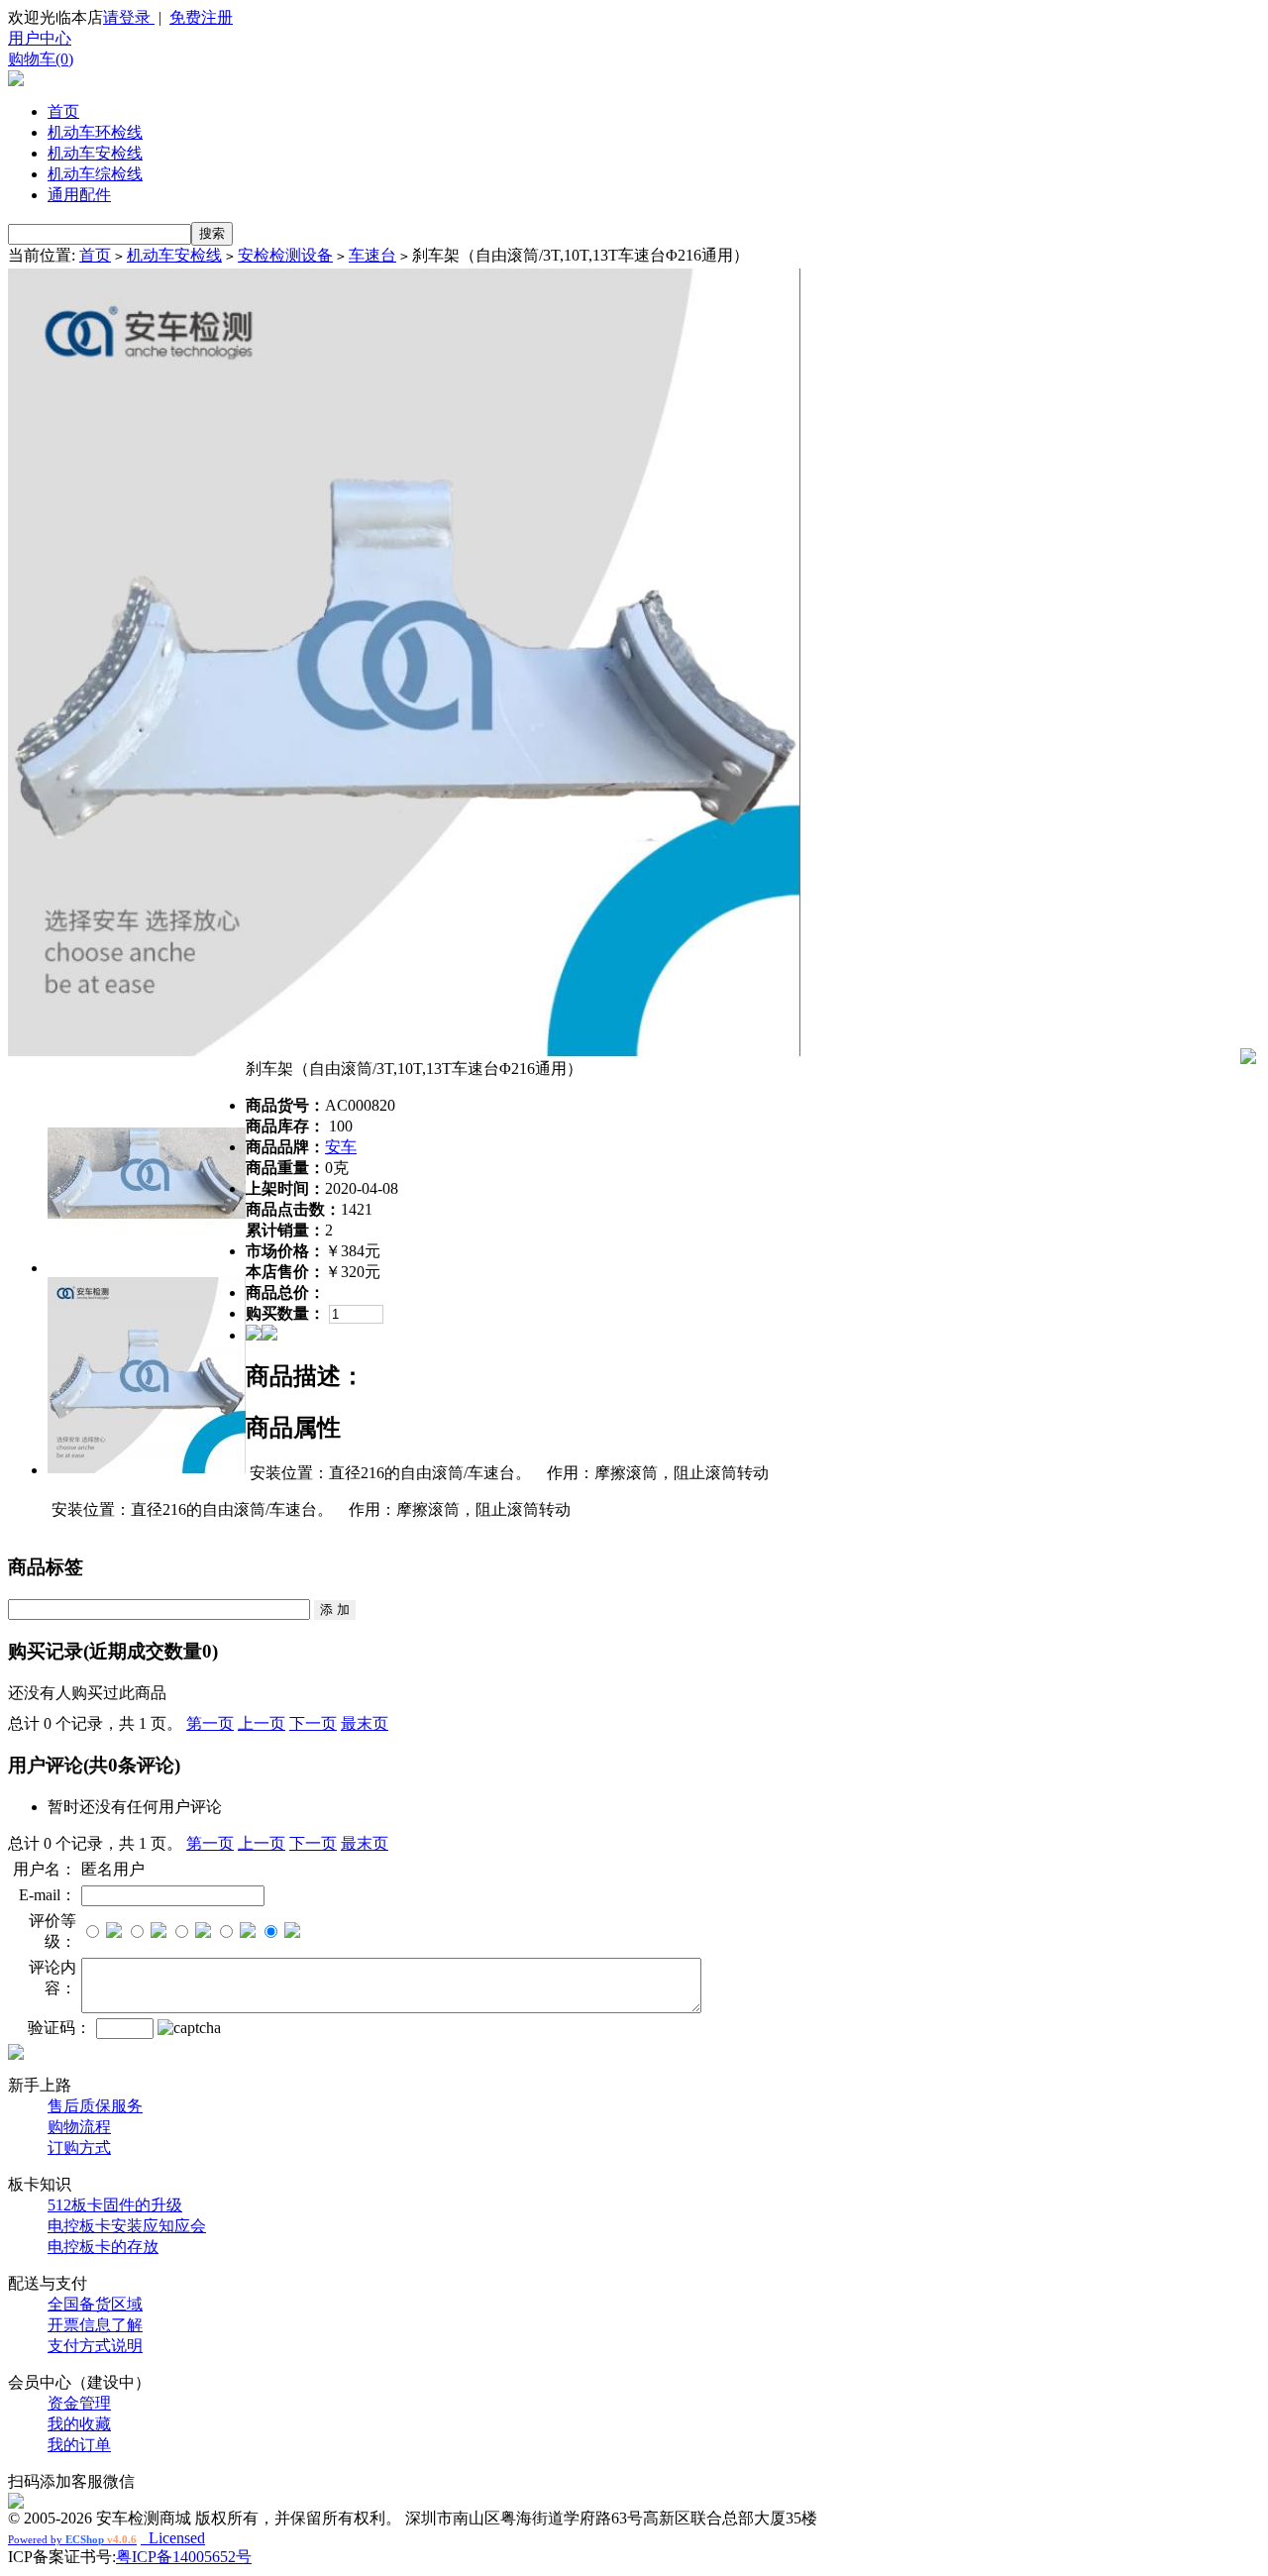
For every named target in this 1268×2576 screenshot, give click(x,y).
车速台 (372, 255)
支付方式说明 (95, 2346)
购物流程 (79, 2127)
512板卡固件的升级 (115, 2205)
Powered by (72, 2539)
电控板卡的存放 (103, 2247)
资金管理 (79, 2403)
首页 (63, 111)
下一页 (313, 1723)
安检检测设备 (285, 255)
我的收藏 (79, 2424)
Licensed (173, 2538)
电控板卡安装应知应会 (127, 2226)
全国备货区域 (95, 2304)
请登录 (129, 17)
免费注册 (201, 17)
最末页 (365, 1723)
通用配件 (79, 195)
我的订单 (79, 2445)
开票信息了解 (95, 2325)
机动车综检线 (95, 174)
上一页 (262, 1723)
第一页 (210, 1723)
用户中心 (40, 38)
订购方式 (79, 2147)
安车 (341, 1147)
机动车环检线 (95, 132)
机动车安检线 (95, 153)
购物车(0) (41, 59)
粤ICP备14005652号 (184, 2557)
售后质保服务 (95, 2106)
